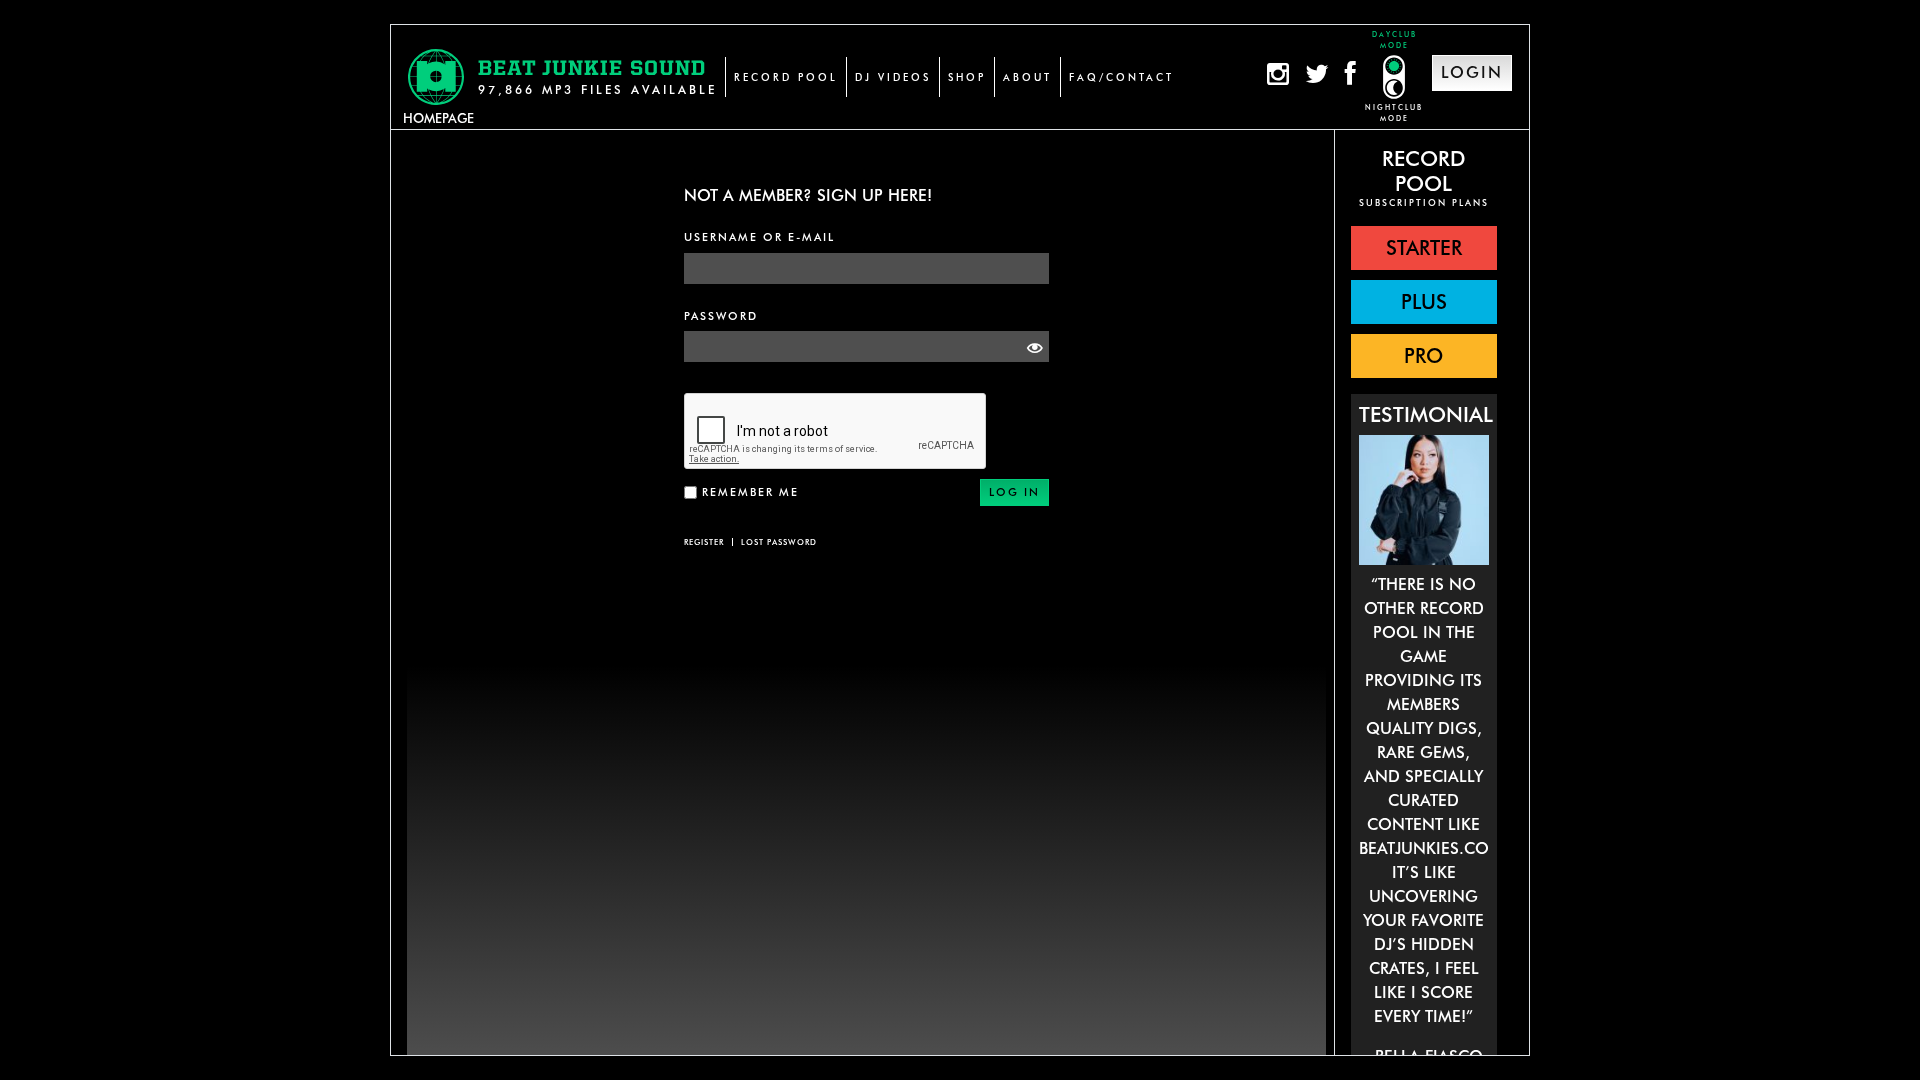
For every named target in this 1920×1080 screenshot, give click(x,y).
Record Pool (786, 77)
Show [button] (1029, 347)
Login (1472, 72)
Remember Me (750, 492)
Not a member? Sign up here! (808, 195)
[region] (1424, 593)
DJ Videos (893, 77)
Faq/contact (1121, 77)
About (1027, 77)
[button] (1424, 248)
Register (704, 542)
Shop (967, 77)
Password (721, 316)
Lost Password (779, 542)
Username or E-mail (759, 237)
